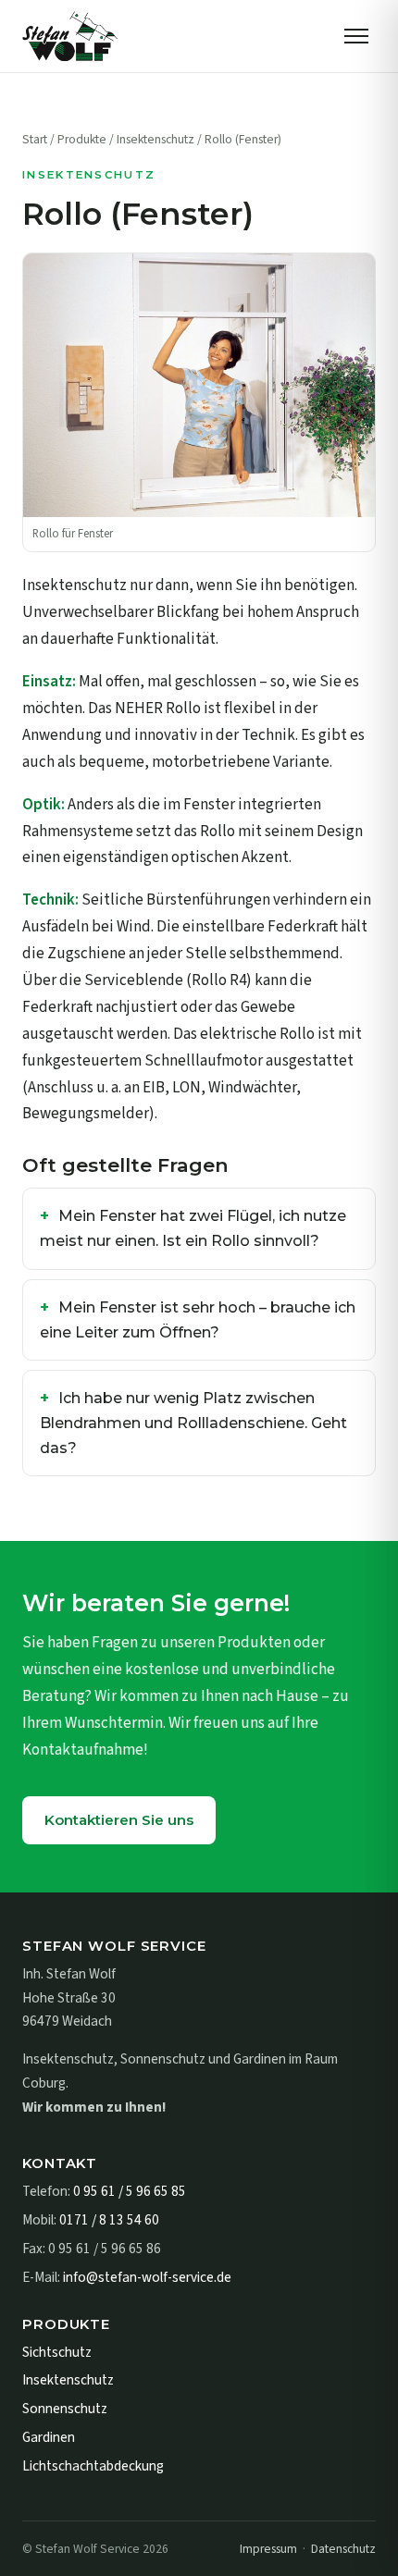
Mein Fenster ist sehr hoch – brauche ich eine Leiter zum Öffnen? (198, 1320)
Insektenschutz (155, 139)
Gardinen (49, 2437)
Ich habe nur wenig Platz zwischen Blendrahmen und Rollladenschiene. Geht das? (193, 1423)
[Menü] (356, 36)
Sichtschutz (57, 2352)
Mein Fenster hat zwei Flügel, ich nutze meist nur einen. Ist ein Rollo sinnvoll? (193, 1228)
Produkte (82, 139)
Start (35, 139)
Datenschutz (343, 2549)
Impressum (268, 2549)
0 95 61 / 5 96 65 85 (130, 2191)
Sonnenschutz (65, 2409)
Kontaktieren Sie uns (119, 1820)
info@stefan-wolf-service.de (147, 2277)
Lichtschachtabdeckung (93, 2466)
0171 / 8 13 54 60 (109, 2220)
